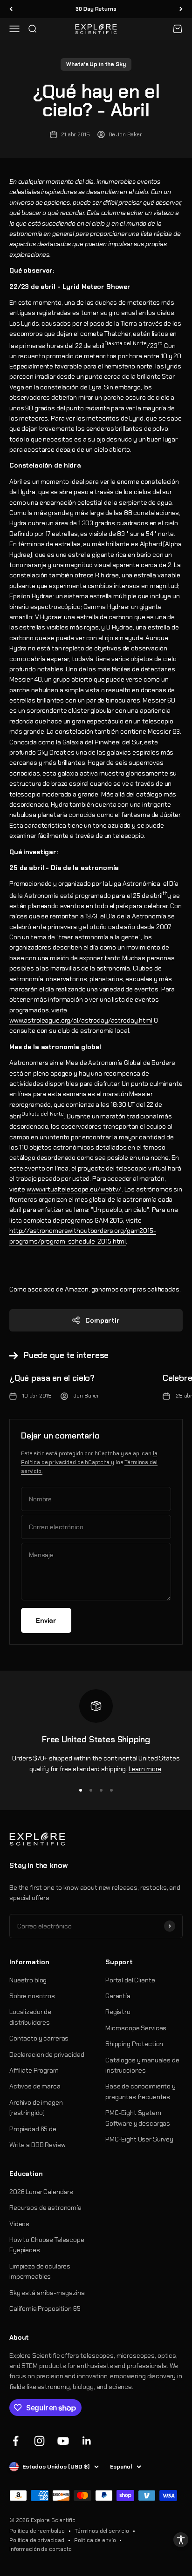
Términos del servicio (102, 2531)
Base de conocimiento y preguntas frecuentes (141, 2091)
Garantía (118, 1996)
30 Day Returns (96, 9)
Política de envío (95, 2540)
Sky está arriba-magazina (47, 2293)
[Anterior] (11, 9)
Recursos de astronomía (45, 2208)
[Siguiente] (181, 9)
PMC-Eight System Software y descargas (138, 2118)
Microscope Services (136, 2028)
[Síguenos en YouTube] (63, 2441)
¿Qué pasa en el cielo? (52, 1378)
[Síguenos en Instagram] (39, 2441)
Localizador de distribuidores (30, 2017)
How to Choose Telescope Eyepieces (47, 2245)
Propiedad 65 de (33, 2129)
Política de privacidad (37, 2540)
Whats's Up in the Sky (96, 64)
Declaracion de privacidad (47, 2054)
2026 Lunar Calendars (41, 2192)
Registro (118, 2012)
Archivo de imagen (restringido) (36, 2108)
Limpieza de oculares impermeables (40, 2271)
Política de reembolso (37, 2531)
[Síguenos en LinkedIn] (87, 2441)
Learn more (145, 1769)
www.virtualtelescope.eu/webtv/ (74, 1189)
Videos (19, 2224)
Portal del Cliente (130, 1980)
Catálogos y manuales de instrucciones (142, 2065)
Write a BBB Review (37, 2145)
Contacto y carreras (39, 2038)
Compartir (103, 1320)
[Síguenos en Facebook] (16, 2441)
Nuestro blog (28, 1980)
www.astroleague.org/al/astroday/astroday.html (81, 1020)
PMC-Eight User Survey (139, 2139)
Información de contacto (41, 2549)
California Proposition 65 (45, 2308)
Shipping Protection (134, 2044)
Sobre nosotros (32, 1996)
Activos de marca (35, 2086)
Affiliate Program (34, 2070)
